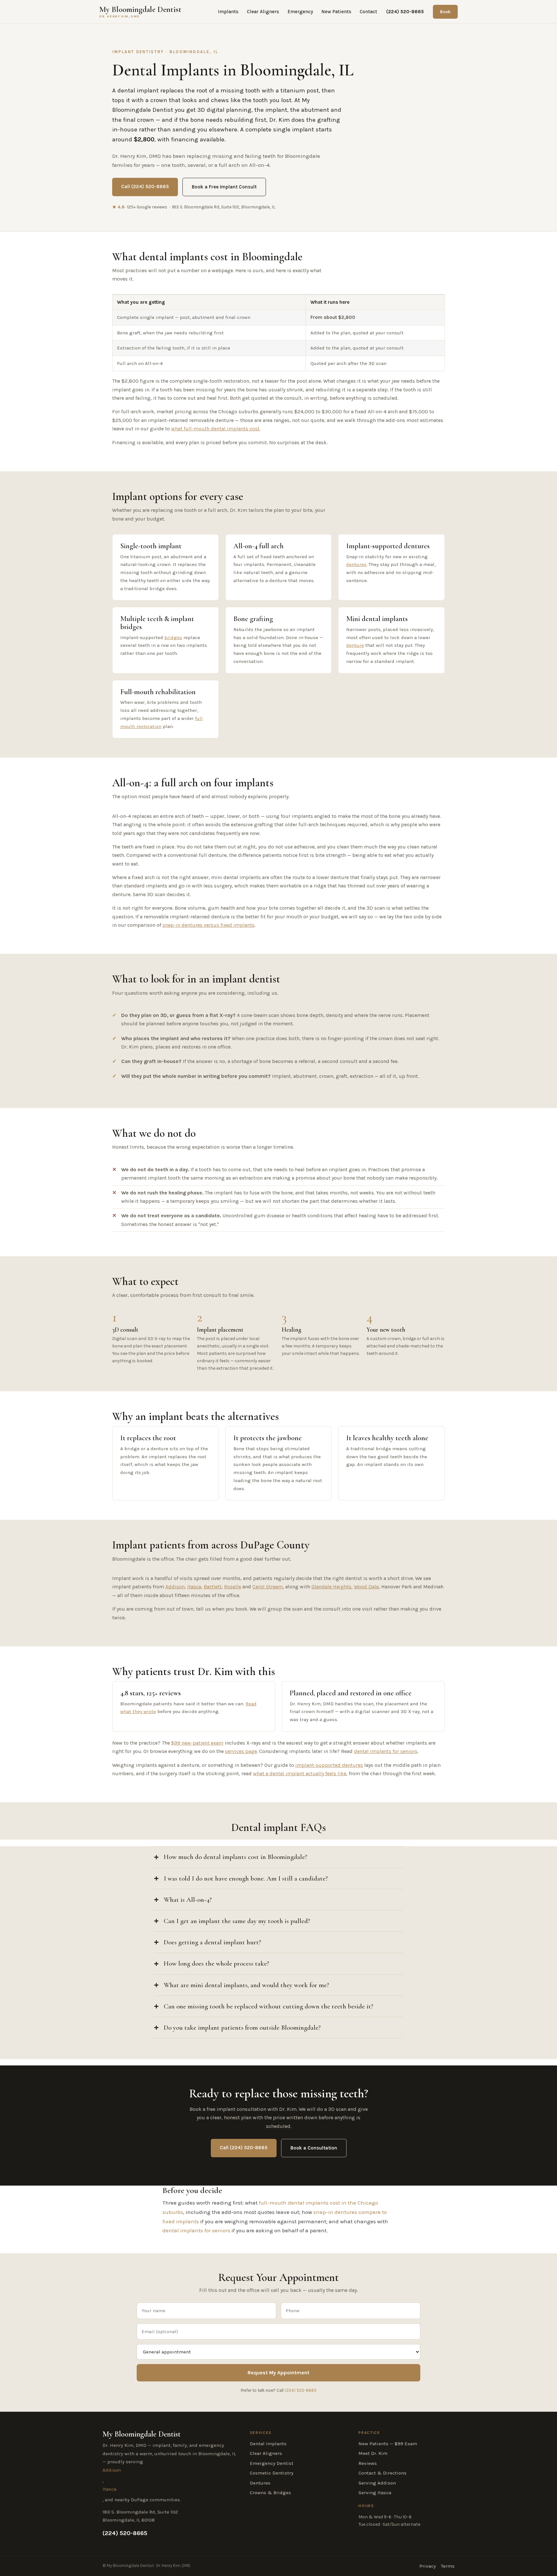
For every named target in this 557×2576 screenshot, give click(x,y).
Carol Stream (268, 1587)
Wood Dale (366, 1587)
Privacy (428, 2566)
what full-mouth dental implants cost (215, 429)
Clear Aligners (263, 12)
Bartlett (213, 1587)
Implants (228, 12)
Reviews (368, 2463)
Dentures (260, 2483)
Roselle (233, 1587)
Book (445, 12)
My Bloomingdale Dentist (140, 12)
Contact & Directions (382, 2473)
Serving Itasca (375, 2493)
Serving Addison (377, 2483)
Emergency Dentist (272, 2463)
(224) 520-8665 (405, 12)
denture (355, 645)
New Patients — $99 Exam (388, 2444)
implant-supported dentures (329, 1765)
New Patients (336, 12)
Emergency (300, 12)
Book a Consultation (314, 2148)
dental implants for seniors (386, 1751)
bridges (173, 637)
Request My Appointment (278, 2373)
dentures (356, 564)
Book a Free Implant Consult (224, 187)
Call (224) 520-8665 (145, 187)
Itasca (194, 1587)
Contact (368, 12)
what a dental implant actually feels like (300, 1773)
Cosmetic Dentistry (272, 2473)
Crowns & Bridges (270, 2493)
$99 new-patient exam (197, 1743)
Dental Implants (268, 2444)
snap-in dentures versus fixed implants (209, 925)
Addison (175, 1587)
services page (241, 1751)
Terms (448, 2566)
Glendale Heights (331, 1587)
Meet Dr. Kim (373, 2453)
